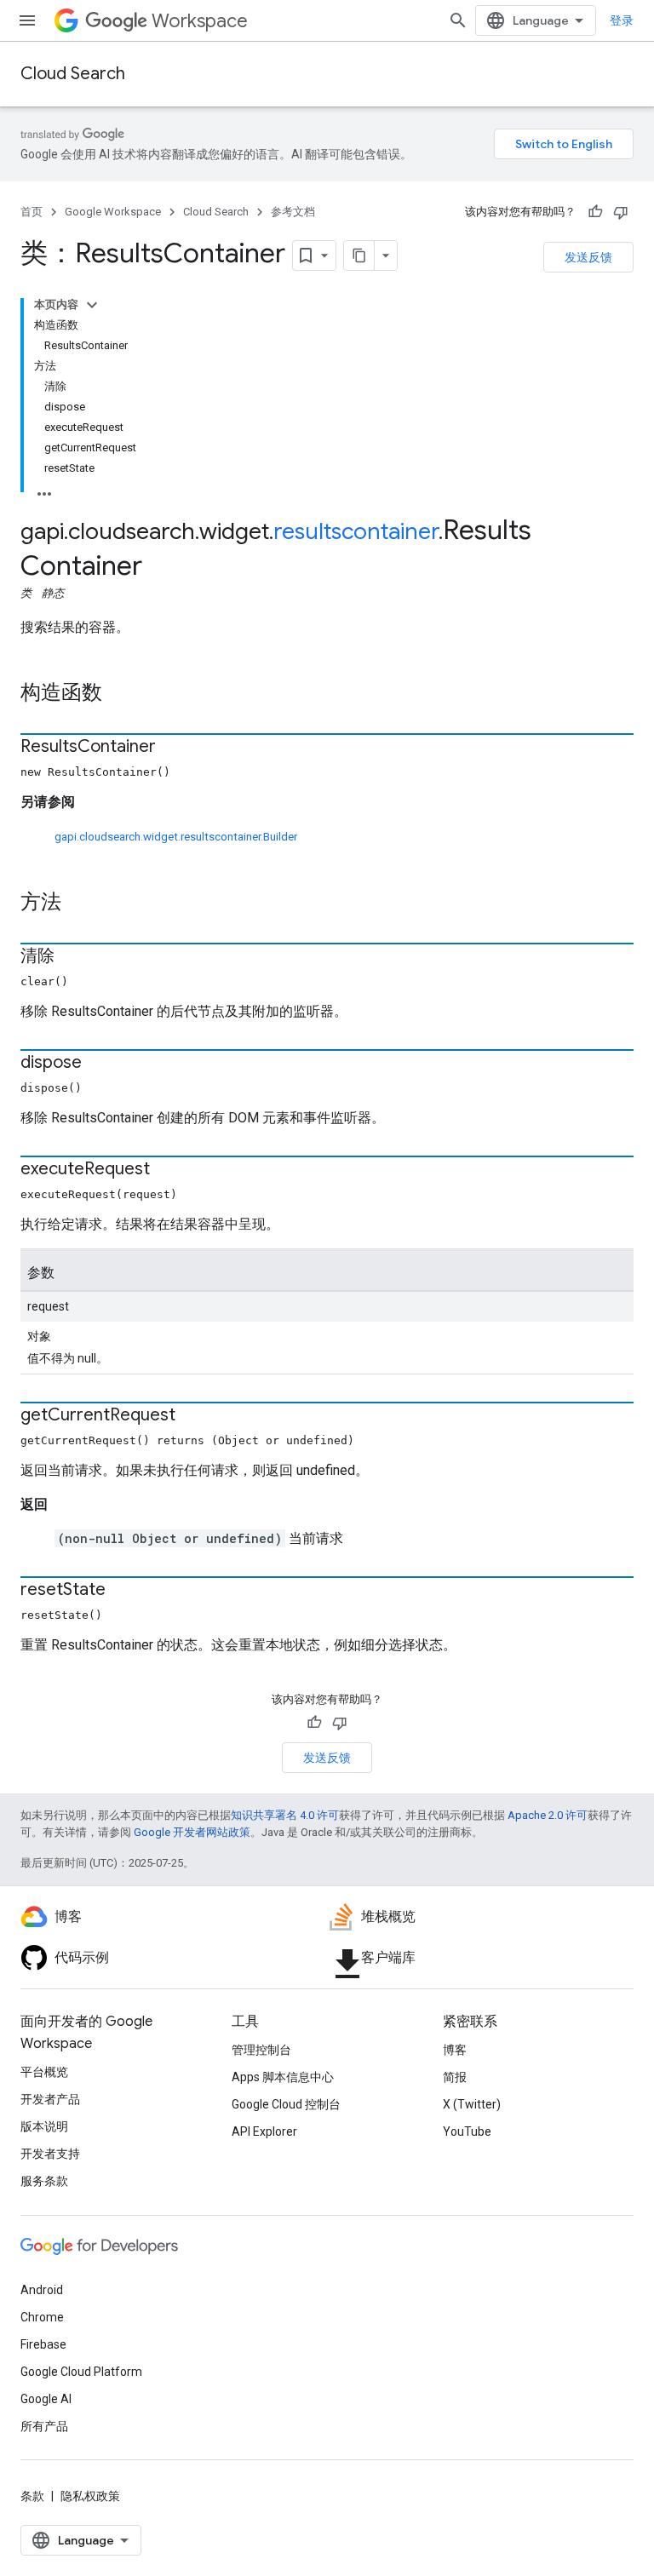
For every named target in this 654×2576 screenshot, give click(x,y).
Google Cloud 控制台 (286, 2104)
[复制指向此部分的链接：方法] (78, 904)
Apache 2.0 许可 (548, 1815)
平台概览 (44, 2072)
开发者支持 (50, 2154)
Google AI (46, 2399)
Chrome (42, 2317)
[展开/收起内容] (92, 305)
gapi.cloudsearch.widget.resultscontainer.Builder (176, 837)
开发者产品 (50, 2099)
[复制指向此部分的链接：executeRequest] (167, 1170)
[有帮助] (595, 212)
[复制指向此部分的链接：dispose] (99, 1064)
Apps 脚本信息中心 (283, 2077)
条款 (32, 2496)
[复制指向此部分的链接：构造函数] (119, 694)
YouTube (467, 2131)
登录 (622, 20)
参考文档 (293, 212)
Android (42, 2290)
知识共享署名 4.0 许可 (285, 1815)
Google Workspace (113, 212)
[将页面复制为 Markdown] (359, 255)
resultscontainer (356, 531)
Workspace (200, 21)
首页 (32, 212)
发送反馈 (588, 257)
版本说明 (44, 2126)
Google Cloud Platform (81, 2372)
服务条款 (44, 2181)
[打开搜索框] (458, 20)
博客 (455, 2050)
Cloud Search (73, 74)
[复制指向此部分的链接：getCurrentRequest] (192, 1416)
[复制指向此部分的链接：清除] (72, 957)
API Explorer (264, 2131)
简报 (455, 2077)
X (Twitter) (472, 2104)
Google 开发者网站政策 (192, 1832)
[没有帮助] (621, 212)
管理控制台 (261, 2050)
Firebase (43, 2344)
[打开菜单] (27, 20)
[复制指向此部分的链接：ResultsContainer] (173, 748)
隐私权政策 (90, 2496)
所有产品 (44, 2426)
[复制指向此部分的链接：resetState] (123, 1591)
